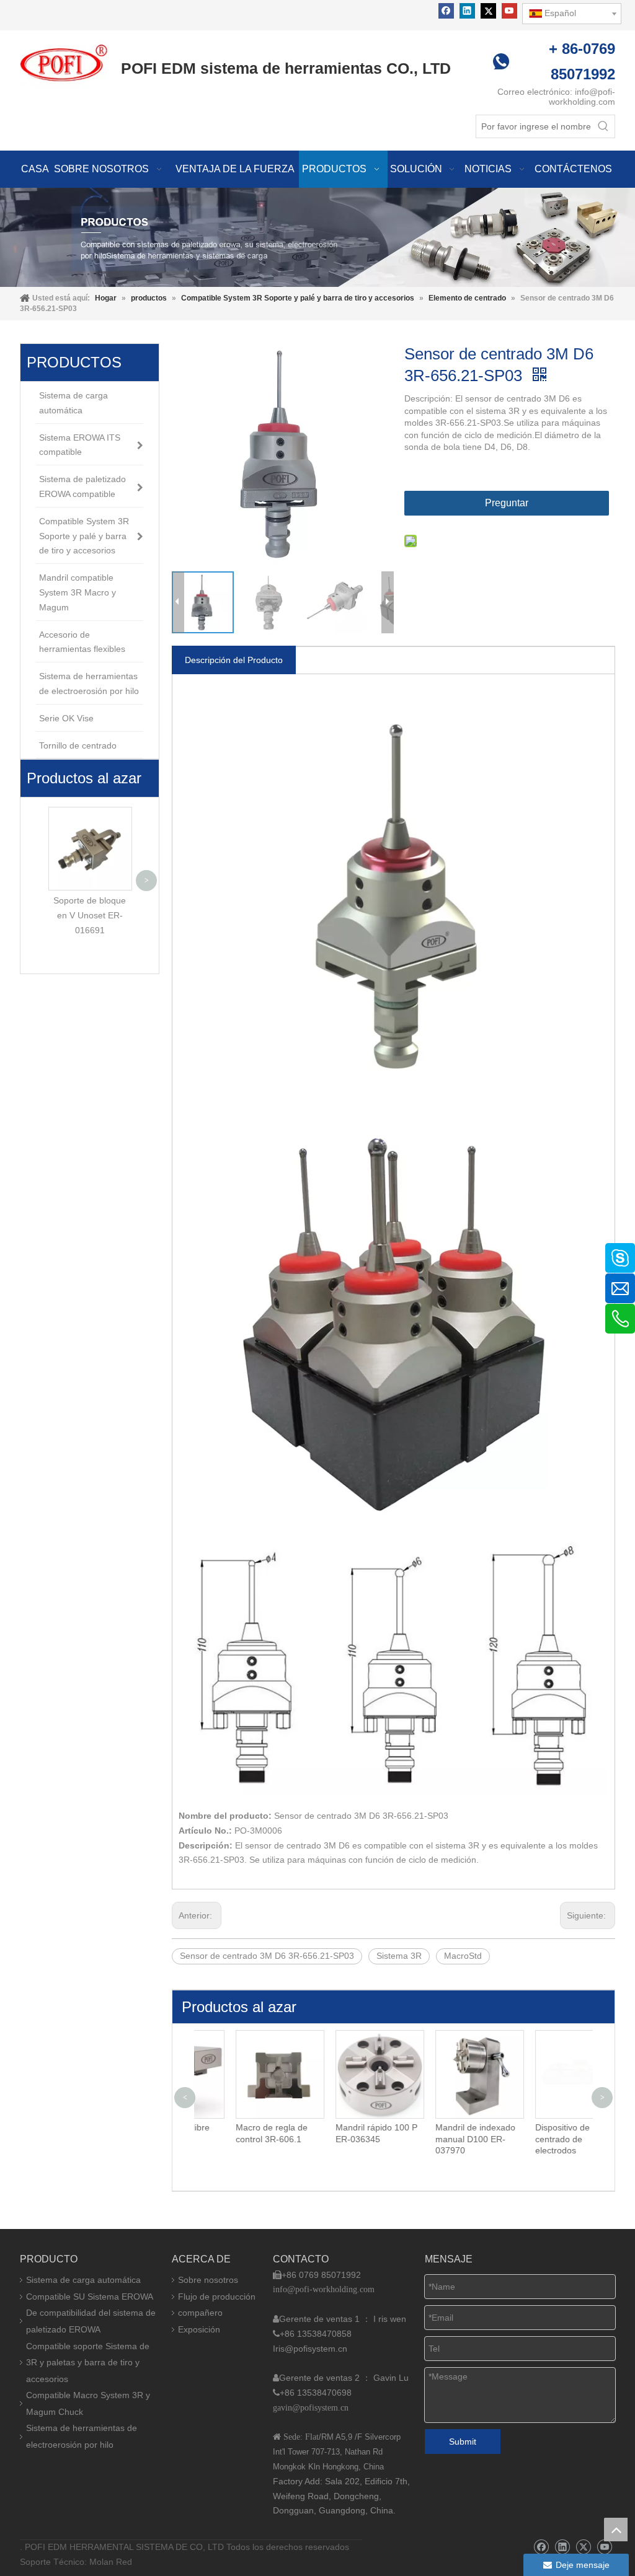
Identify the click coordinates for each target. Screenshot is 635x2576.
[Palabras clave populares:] (603, 126)
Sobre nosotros (208, 2280)
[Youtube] (509, 11)
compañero (200, 2313)
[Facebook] (446, 11)
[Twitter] (488, 11)
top (616, 2530)
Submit (463, 2442)
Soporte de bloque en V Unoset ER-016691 (90, 915)
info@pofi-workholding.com (582, 97)
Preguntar (507, 503)
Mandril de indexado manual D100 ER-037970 (440, 2139)
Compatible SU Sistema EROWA (90, 2297)
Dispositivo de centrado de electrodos (527, 2139)
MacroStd (463, 1956)
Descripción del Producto (234, 660)
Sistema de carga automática (83, 2280)
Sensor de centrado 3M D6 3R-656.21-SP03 (267, 1956)
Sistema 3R (399, 1956)
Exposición (199, 2329)
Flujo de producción (217, 2297)
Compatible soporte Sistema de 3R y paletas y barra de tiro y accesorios (88, 2363)
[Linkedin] (467, 11)
